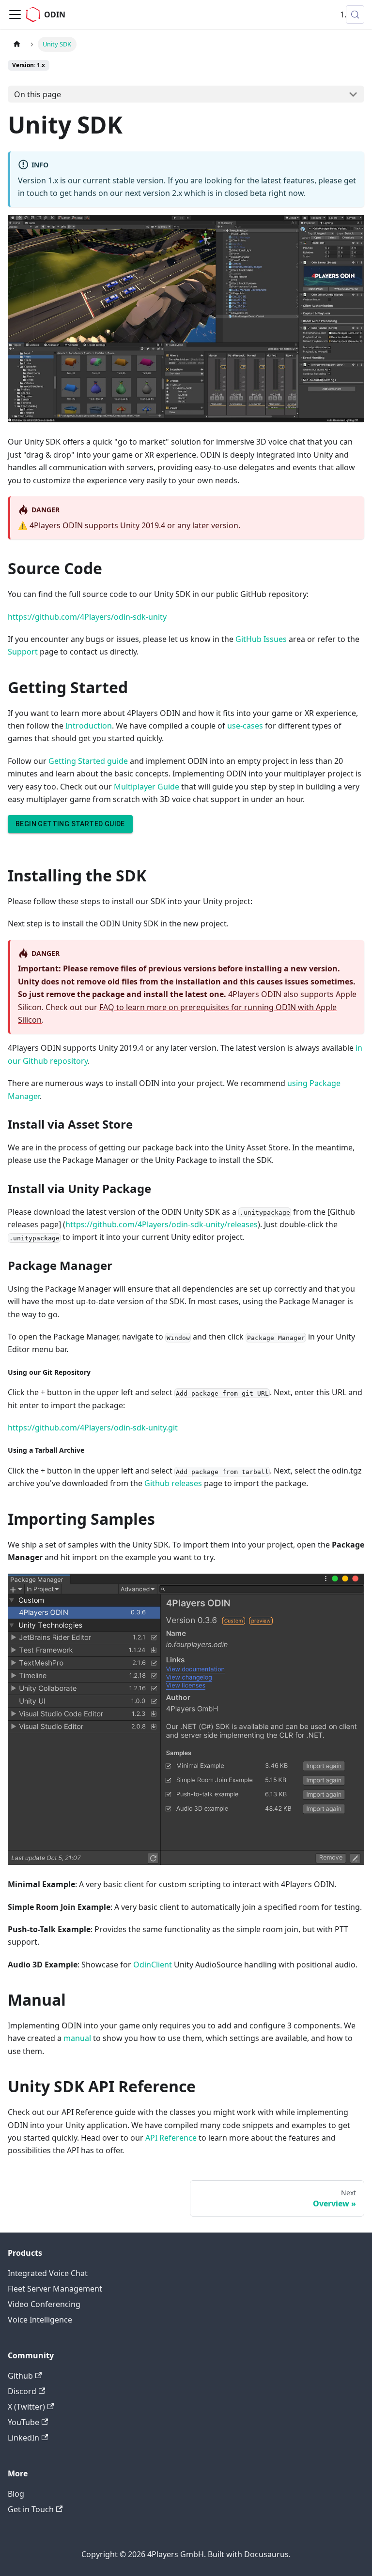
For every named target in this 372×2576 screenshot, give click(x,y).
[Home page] (17, 44)
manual (77, 2038)
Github (20, 2376)
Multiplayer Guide (147, 787)
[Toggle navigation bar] (15, 15)
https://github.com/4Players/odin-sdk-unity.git (93, 1428)
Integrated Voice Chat (48, 2273)
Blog (16, 2494)
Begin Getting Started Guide (70, 824)
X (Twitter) (26, 2407)
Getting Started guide (88, 761)
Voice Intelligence (40, 2320)
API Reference (171, 2138)
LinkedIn (23, 2438)
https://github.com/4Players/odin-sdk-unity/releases (162, 1224)
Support (23, 652)
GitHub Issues (261, 639)
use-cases (245, 726)
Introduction (89, 726)
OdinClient (153, 1965)
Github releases (173, 1483)
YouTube (23, 2422)
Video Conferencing (44, 2304)
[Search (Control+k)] (355, 15)
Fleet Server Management (55, 2289)
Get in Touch (31, 2509)
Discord (22, 2391)
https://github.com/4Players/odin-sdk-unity (87, 617)
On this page (38, 94)
